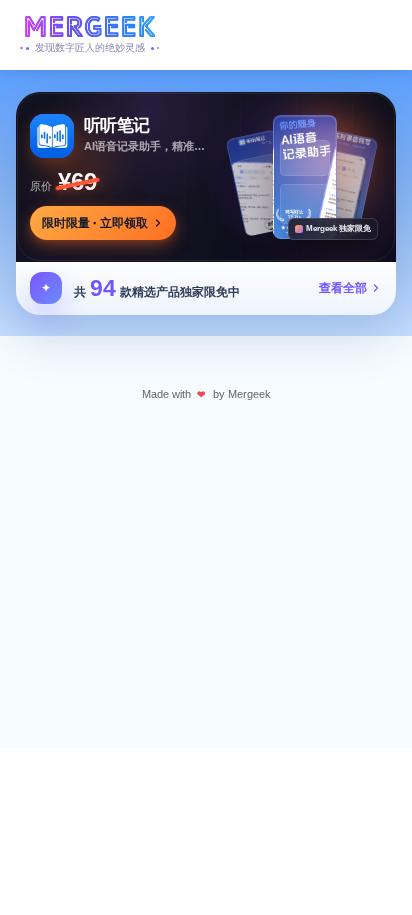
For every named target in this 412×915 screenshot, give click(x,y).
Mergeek (249, 394)
